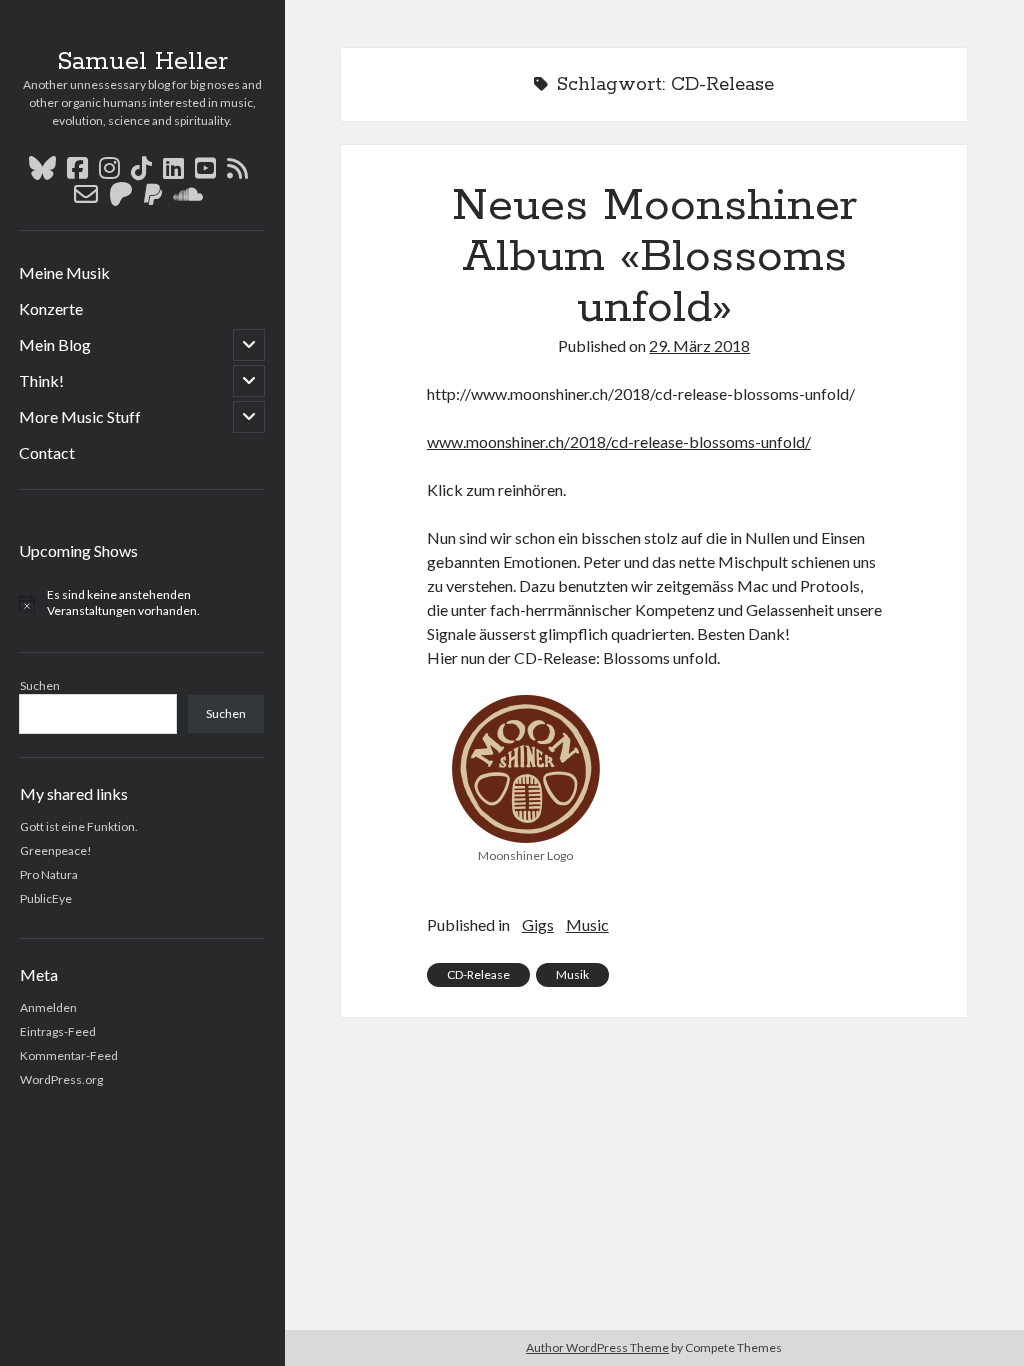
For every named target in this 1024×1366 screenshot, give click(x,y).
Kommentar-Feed (69, 1055)
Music (587, 924)
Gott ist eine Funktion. (79, 826)
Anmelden (48, 1007)
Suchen (40, 685)
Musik (572, 974)
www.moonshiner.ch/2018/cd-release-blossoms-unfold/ (619, 441)
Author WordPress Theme (597, 1347)
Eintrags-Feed (58, 1031)
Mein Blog (55, 344)
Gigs (538, 924)
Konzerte (51, 308)
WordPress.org (61, 1079)
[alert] (142, 603)
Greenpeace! (56, 850)
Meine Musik (64, 272)
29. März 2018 (699, 345)
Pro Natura (49, 874)
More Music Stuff (80, 416)
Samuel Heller (142, 62)
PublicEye (46, 898)
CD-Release (478, 974)
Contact (47, 452)
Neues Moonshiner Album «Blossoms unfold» (654, 257)
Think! (41, 380)
